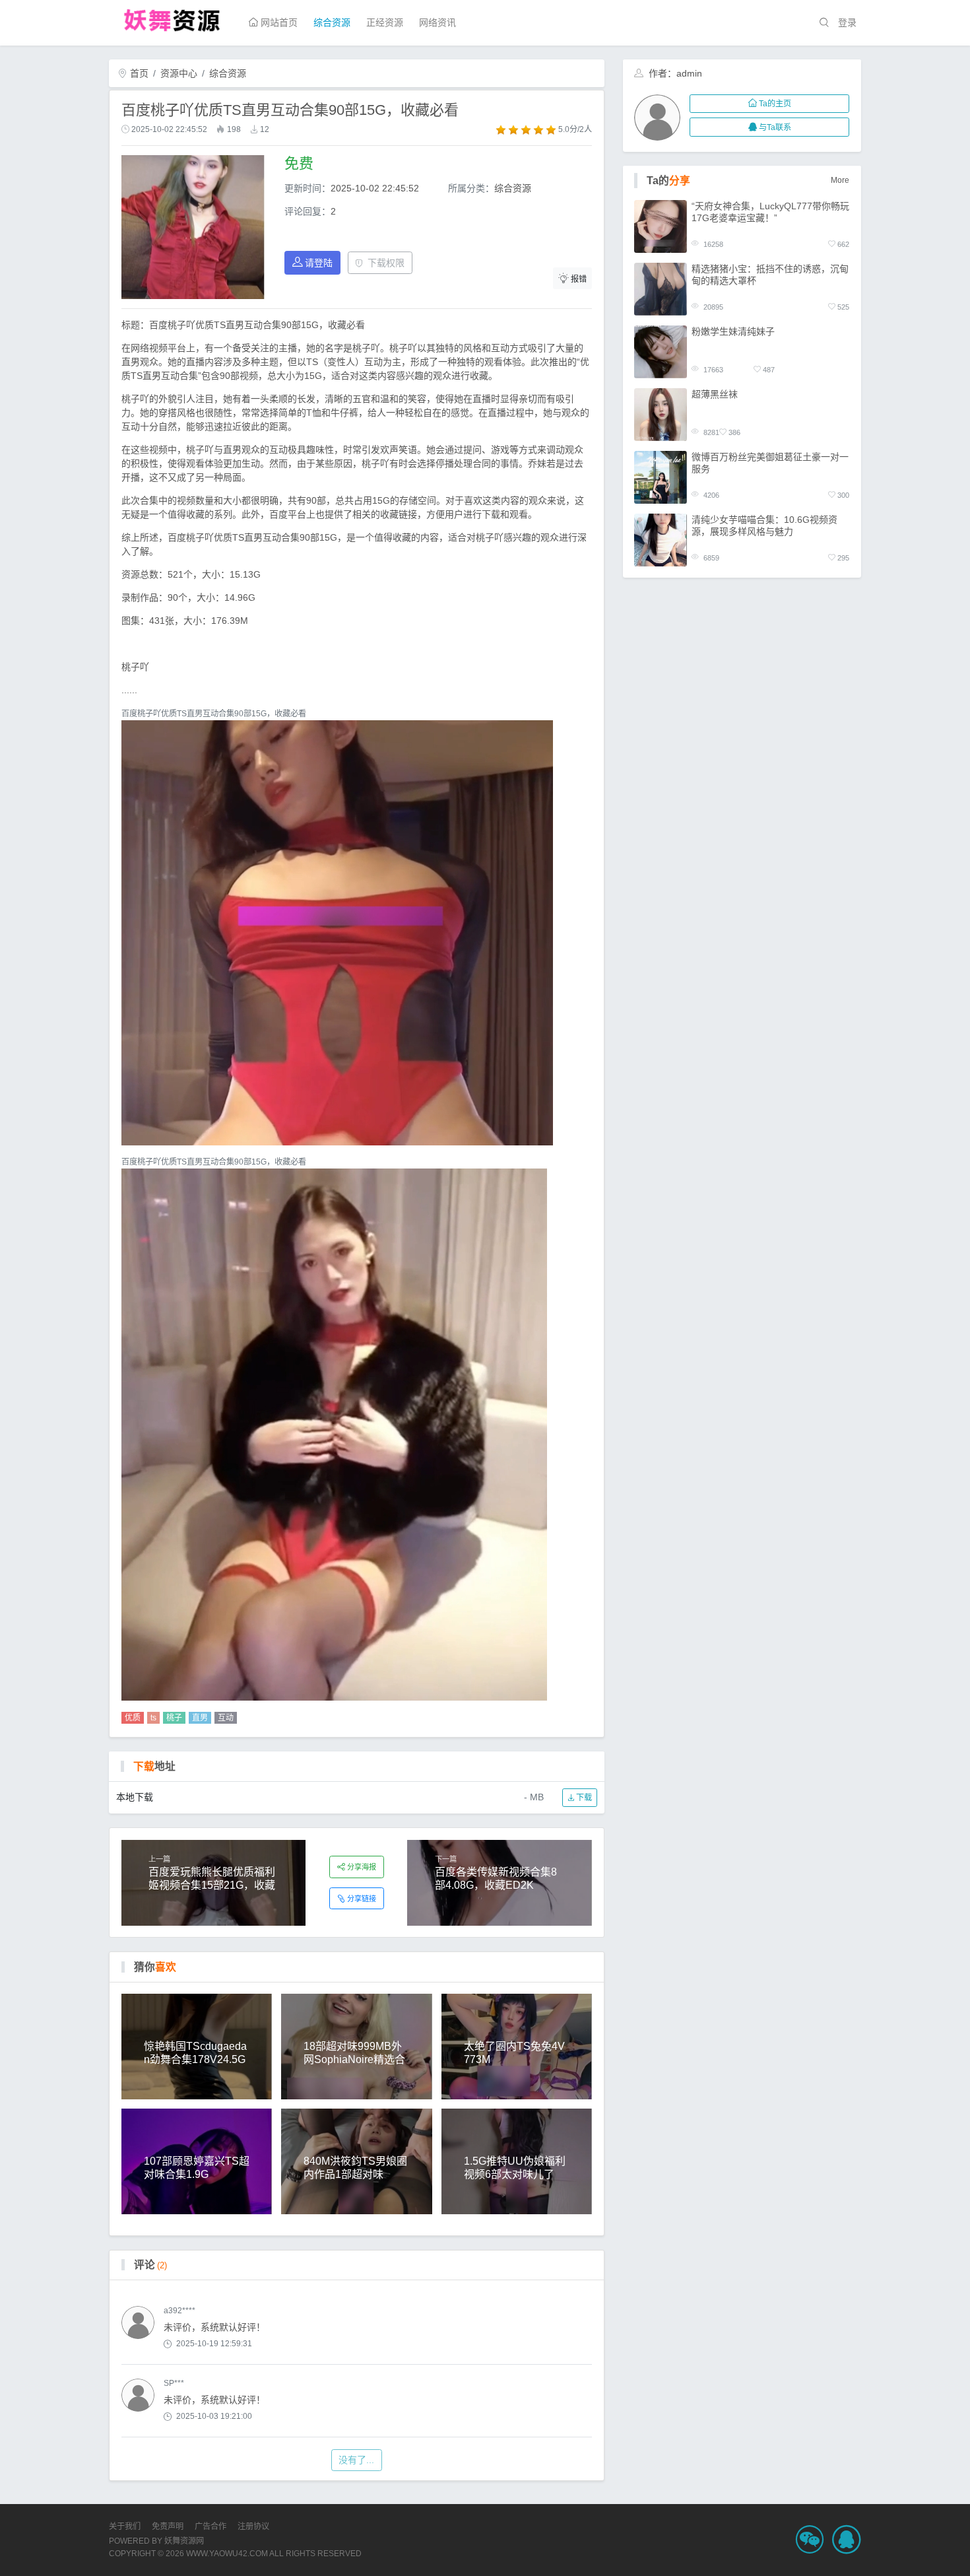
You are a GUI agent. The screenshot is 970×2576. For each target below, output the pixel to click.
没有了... (356, 2460)
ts (153, 1718)
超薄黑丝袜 (715, 394)
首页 (138, 73)
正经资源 (385, 22)
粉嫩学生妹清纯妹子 (733, 331)
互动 (226, 1718)
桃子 (174, 1718)
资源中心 (179, 73)
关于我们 (125, 2526)
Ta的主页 (775, 104)
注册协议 (253, 2526)
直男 (200, 1718)
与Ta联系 (775, 127)
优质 (133, 1718)
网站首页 (278, 22)
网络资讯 (437, 22)
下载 (583, 1798)
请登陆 (319, 263)
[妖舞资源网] (172, 19)
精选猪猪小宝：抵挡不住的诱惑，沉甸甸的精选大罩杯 (770, 275)
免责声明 (168, 2526)
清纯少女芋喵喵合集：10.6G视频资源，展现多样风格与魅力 (764, 525)
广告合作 (210, 2526)
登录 (847, 22)
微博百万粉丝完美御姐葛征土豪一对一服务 (770, 463)
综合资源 (332, 22)
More (840, 180)
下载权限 (386, 263)
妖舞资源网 (184, 2541)
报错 (579, 279)
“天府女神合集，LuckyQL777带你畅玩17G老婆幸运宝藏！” (770, 212)
